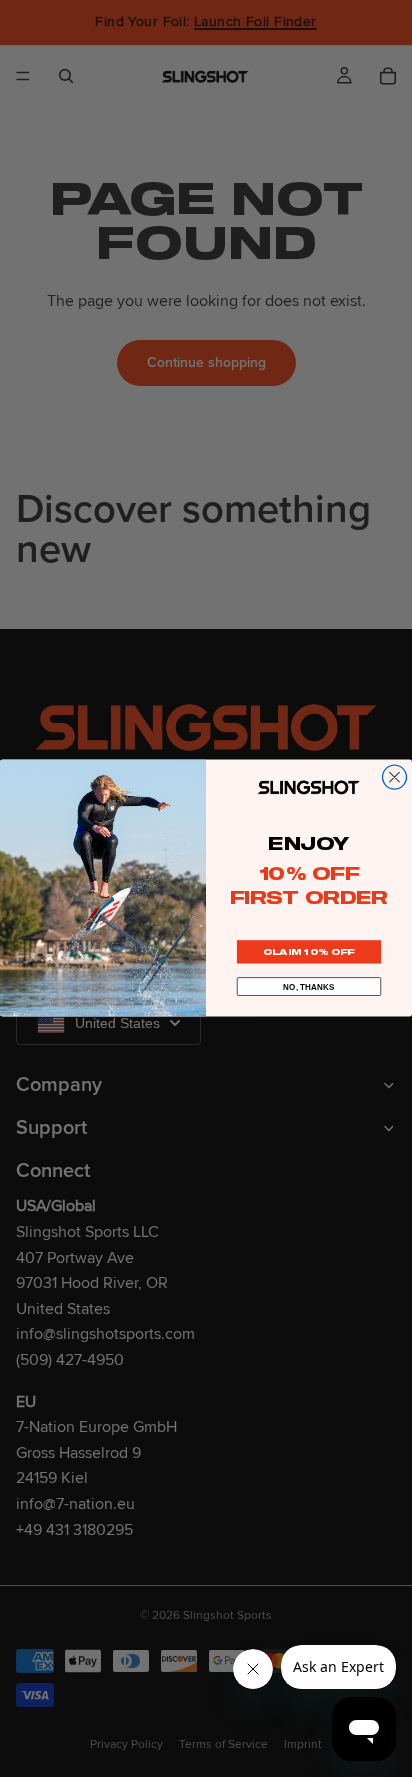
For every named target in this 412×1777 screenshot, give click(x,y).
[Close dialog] (394, 778)
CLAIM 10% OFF (309, 953)
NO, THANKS (309, 987)
